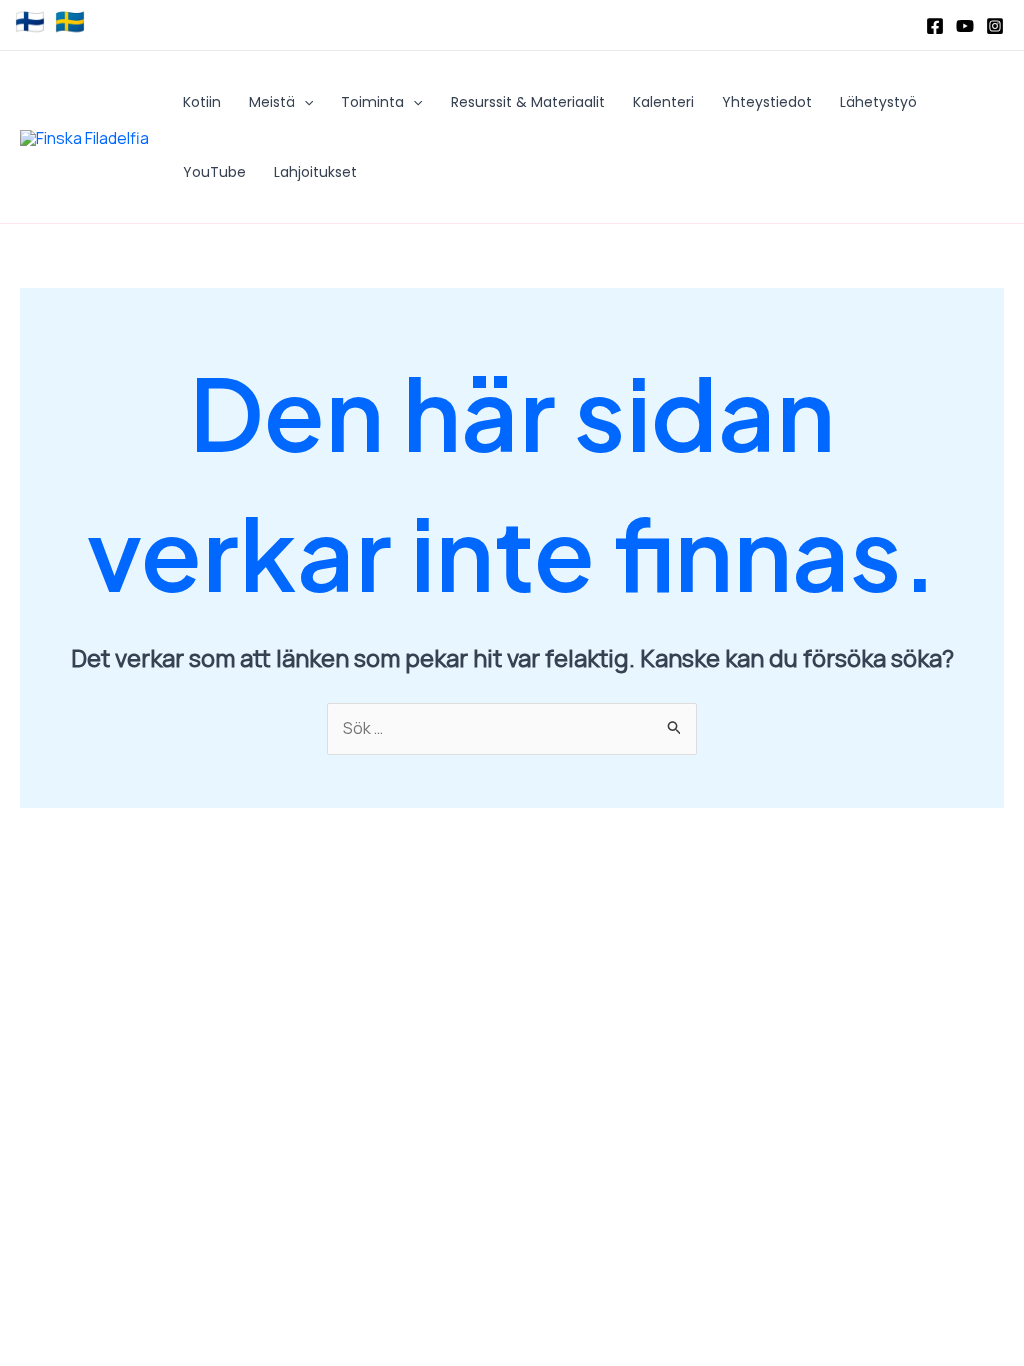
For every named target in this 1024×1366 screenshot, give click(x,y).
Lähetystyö (878, 102)
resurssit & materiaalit (528, 102)
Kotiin (202, 102)
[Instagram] (995, 26)
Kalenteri (663, 102)
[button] (304, 102)
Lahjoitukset (315, 172)
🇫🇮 (30, 22)
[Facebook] (935, 26)
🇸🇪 (70, 22)
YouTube (214, 172)
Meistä (272, 102)
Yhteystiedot (767, 102)
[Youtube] (965, 26)
